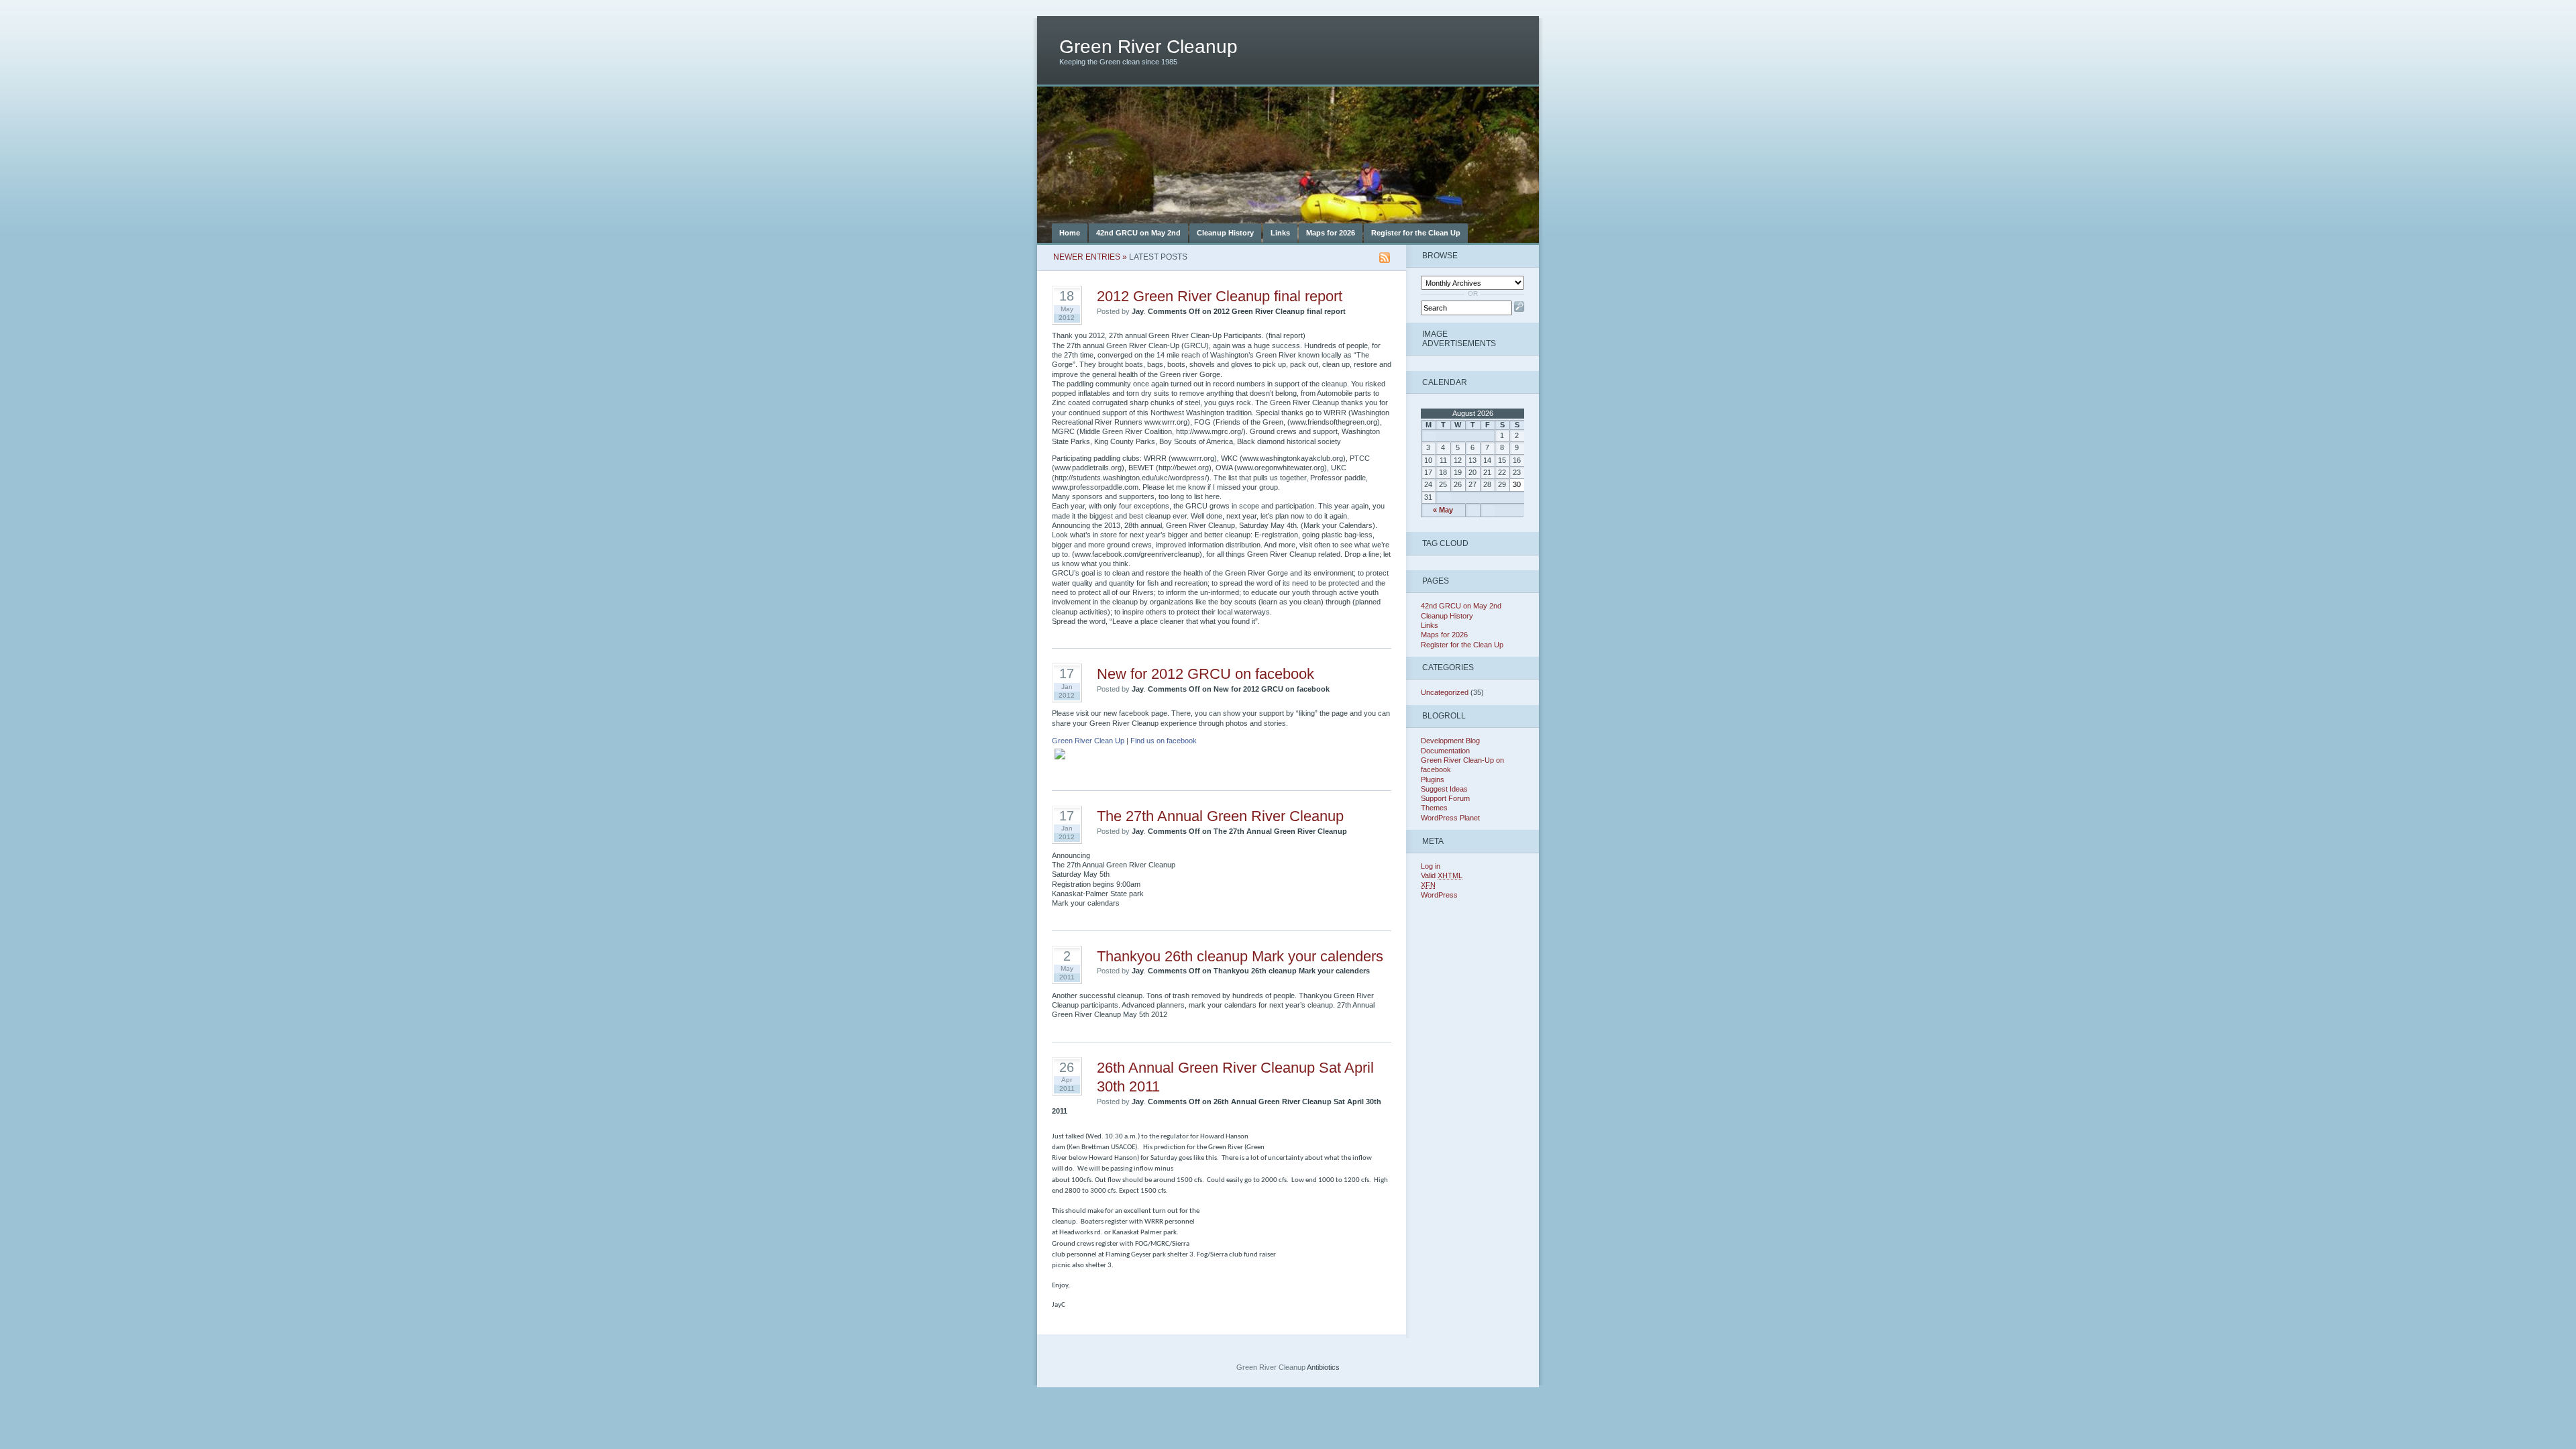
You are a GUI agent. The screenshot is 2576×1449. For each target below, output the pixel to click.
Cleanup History (1225, 233)
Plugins (1433, 780)
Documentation (1445, 751)
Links (1280, 233)
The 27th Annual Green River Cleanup (1220, 816)
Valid (1442, 875)
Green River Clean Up (1088, 741)
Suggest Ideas (1444, 789)
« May (1443, 510)
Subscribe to (1385, 258)
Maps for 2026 (1331, 233)
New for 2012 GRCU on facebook (1205, 674)
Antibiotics (1323, 1367)
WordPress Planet (1450, 818)
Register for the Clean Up (1416, 233)
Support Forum (1445, 798)
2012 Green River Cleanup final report (1220, 296)
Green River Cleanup (1148, 47)
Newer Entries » (1090, 257)
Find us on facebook (1164, 741)
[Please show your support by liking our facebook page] (1064, 763)
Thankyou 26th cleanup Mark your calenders (1240, 956)
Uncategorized (1445, 692)
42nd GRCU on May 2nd (1138, 233)
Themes (1434, 808)
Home (1070, 233)
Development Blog (1450, 741)
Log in (1431, 866)
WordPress (1439, 895)
